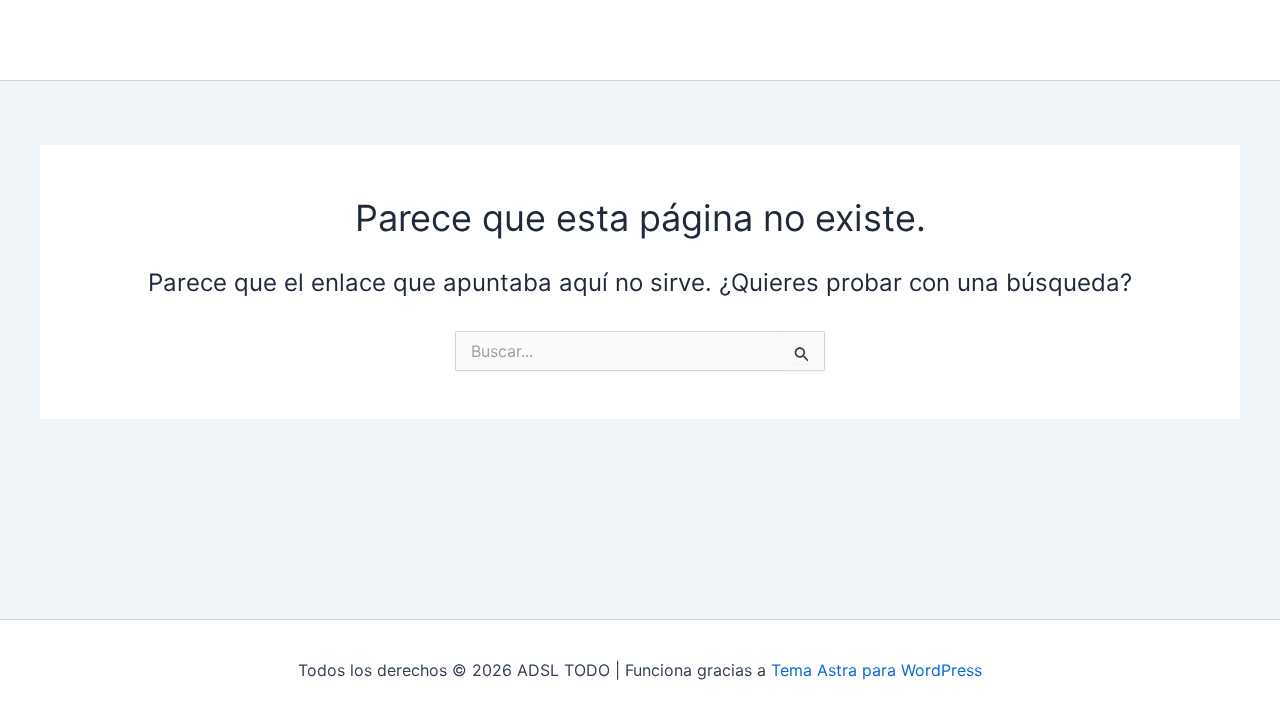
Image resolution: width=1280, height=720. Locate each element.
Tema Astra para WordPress (876, 670)
